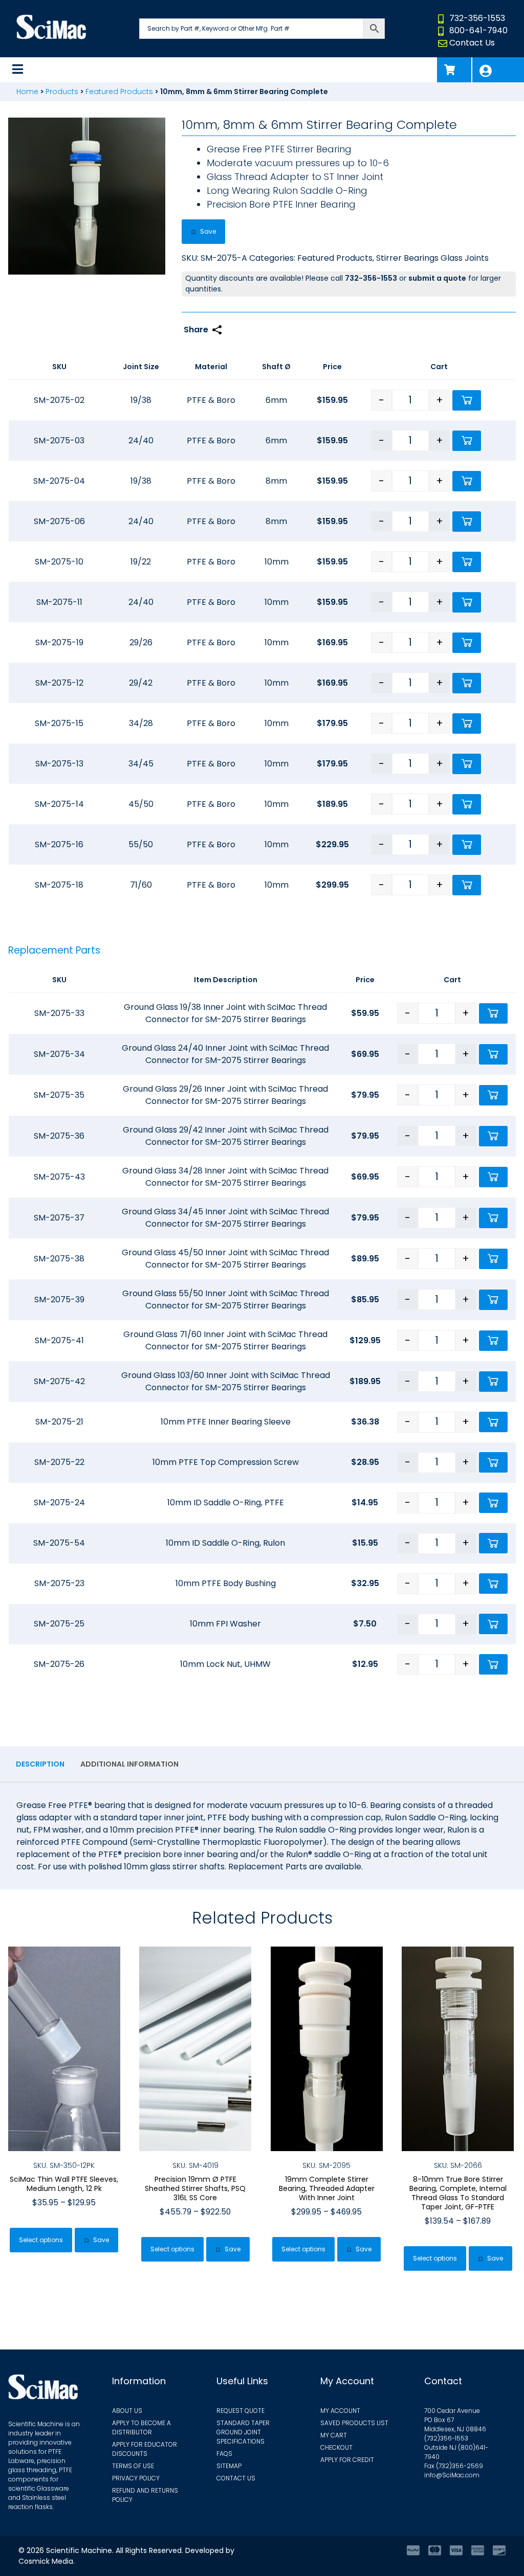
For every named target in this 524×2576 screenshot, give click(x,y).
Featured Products (119, 92)
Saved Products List (354, 2423)
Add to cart (467, 400)
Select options (41, 2240)
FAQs (224, 2454)
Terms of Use (133, 2466)
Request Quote (241, 2411)
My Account (498, 70)
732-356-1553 (477, 18)
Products (62, 92)
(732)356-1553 (446, 2438)
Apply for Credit (347, 2460)
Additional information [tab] (129, 1764)
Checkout (336, 2447)
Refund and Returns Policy (145, 2495)
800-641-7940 (478, 30)
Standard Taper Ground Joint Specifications (243, 2432)
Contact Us (472, 43)
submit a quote (437, 278)
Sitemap (229, 2466)
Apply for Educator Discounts (145, 2449)
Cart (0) (454, 70)
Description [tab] (40, 1764)
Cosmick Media (46, 2561)
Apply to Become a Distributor (141, 2427)
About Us (127, 2411)
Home (27, 92)
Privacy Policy (136, 2478)
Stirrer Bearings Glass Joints (432, 258)
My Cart (334, 2435)
